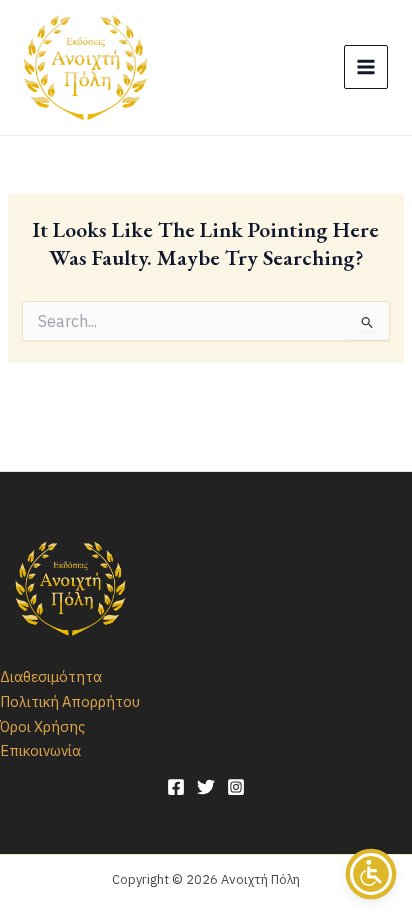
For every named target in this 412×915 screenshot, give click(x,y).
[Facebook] (176, 787)
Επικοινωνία (40, 750)
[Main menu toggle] (366, 67)
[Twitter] (206, 787)
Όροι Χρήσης (42, 726)
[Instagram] (236, 787)
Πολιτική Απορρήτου (70, 701)
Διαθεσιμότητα (51, 676)
